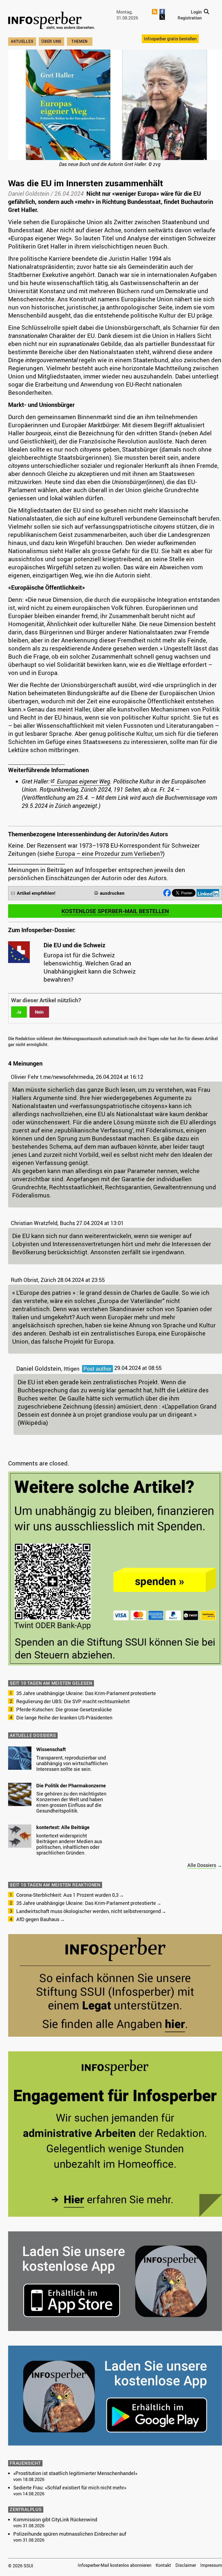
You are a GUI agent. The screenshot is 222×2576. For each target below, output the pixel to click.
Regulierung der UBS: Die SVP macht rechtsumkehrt (73, 1701)
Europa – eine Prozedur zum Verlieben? (109, 853)
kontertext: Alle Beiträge (63, 1827)
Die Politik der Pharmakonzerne (71, 1785)
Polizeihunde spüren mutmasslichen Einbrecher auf (70, 2534)
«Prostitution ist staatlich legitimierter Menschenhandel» (75, 2473)
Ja (19, 1012)
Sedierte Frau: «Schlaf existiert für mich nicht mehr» (70, 2487)
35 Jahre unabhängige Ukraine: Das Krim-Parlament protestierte (86, 1693)
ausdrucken (112, 893)
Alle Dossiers (202, 1865)
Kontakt (163, 2565)
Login (196, 12)
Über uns (51, 41)
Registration (190, 18)
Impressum (211, 2565)
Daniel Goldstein (29, 193)
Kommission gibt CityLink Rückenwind (55, 2519)
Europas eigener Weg (84, 781)
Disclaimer (186, 2565)
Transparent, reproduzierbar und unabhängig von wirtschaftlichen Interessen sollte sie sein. (72, 1763)
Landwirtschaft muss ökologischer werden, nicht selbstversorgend (89, 1911)
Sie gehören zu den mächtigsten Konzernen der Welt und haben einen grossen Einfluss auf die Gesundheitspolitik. (71, 1802)
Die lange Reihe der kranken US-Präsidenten (64, 1718)
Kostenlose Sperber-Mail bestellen (115, 911)
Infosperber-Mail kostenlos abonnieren (115, 2565)
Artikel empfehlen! (36, 893)
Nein (39, 1012)
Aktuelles (22, 41)
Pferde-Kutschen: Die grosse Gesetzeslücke (64, 1709)
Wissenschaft (51, 1749)
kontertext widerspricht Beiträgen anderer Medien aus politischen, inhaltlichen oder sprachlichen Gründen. (69, 1844)
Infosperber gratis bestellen (170, 39)
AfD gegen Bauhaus (38, 1919)
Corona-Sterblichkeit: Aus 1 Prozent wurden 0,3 (67, 1895)
